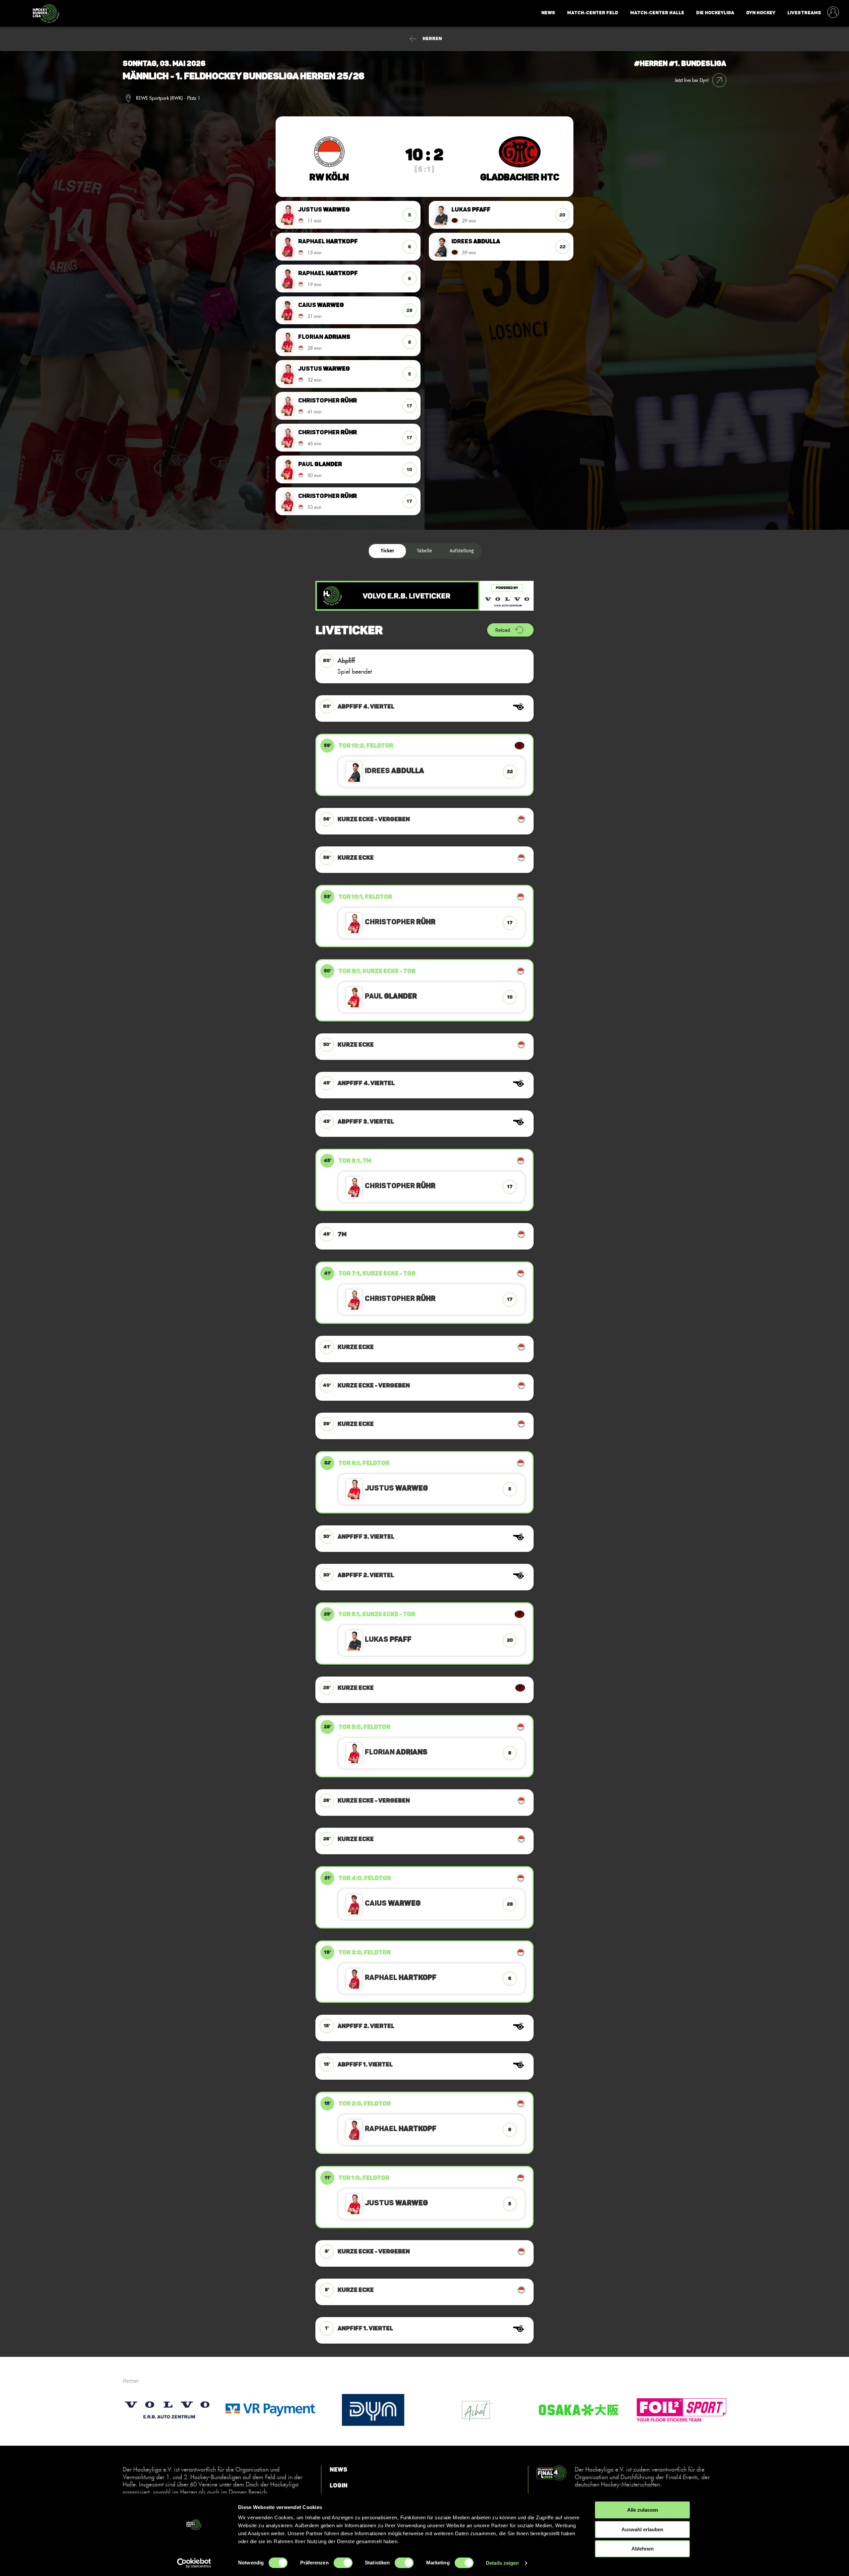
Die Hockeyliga (715, 13)
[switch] (343, 2563)
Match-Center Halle (657, 13)
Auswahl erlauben (642, 2529)
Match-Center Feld (593, 13)
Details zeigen (502, 2563)
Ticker (388, 551)
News (548, 13)
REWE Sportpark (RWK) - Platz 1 (168, 98)
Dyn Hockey (761, 13)
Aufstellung (462, 551)
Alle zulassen (643, 2510)
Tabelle (424, 551)
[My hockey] (833, 13)
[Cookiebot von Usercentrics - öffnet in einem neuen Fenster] (194, 2563)
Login (339, 2485)
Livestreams (804, 13)
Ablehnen (643, 2549)
